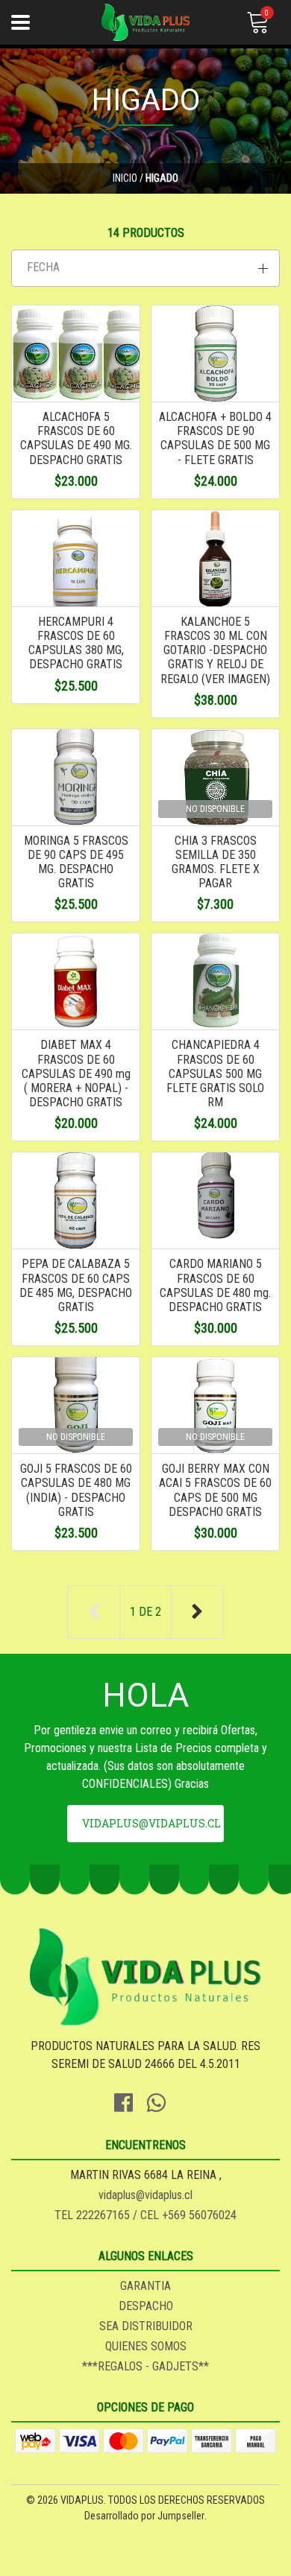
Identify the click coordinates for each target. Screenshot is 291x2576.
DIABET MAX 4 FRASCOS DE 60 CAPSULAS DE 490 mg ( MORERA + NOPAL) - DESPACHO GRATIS (76, 1073)
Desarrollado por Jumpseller (144, 2516)
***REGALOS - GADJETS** (145, 2366)
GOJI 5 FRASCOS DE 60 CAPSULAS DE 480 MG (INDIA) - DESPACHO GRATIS (76, 1490)
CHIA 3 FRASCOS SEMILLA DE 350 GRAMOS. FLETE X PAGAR (216, 862)
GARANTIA (145, 2286)
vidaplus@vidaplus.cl (151, 1823)
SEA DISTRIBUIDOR (146, 2326)
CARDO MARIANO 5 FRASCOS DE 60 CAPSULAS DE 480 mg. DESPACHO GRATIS (215, 1285)
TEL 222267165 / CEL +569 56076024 (145, 2215)
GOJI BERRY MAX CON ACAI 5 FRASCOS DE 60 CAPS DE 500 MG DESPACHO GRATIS (215, 1490)
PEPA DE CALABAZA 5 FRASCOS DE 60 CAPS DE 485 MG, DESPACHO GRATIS (76, 1285)
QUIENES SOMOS (146, 2346)
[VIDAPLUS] (145, 22)
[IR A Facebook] (129, 2100)
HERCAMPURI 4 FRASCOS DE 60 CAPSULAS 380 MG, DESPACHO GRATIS (76, 643)
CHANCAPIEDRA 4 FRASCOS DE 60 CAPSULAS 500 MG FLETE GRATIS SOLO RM (215, 1073)
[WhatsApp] (162, 2100)
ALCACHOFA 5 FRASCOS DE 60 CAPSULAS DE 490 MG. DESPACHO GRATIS (76, 438)
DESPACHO (146, 2306)
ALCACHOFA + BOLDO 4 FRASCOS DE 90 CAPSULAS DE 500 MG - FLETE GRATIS (215, 438)
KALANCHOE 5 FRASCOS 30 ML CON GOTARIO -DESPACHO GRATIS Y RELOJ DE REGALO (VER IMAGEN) (215, 650)
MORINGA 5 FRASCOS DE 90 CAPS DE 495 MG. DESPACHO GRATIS (76, 862)
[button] (145, 268)
